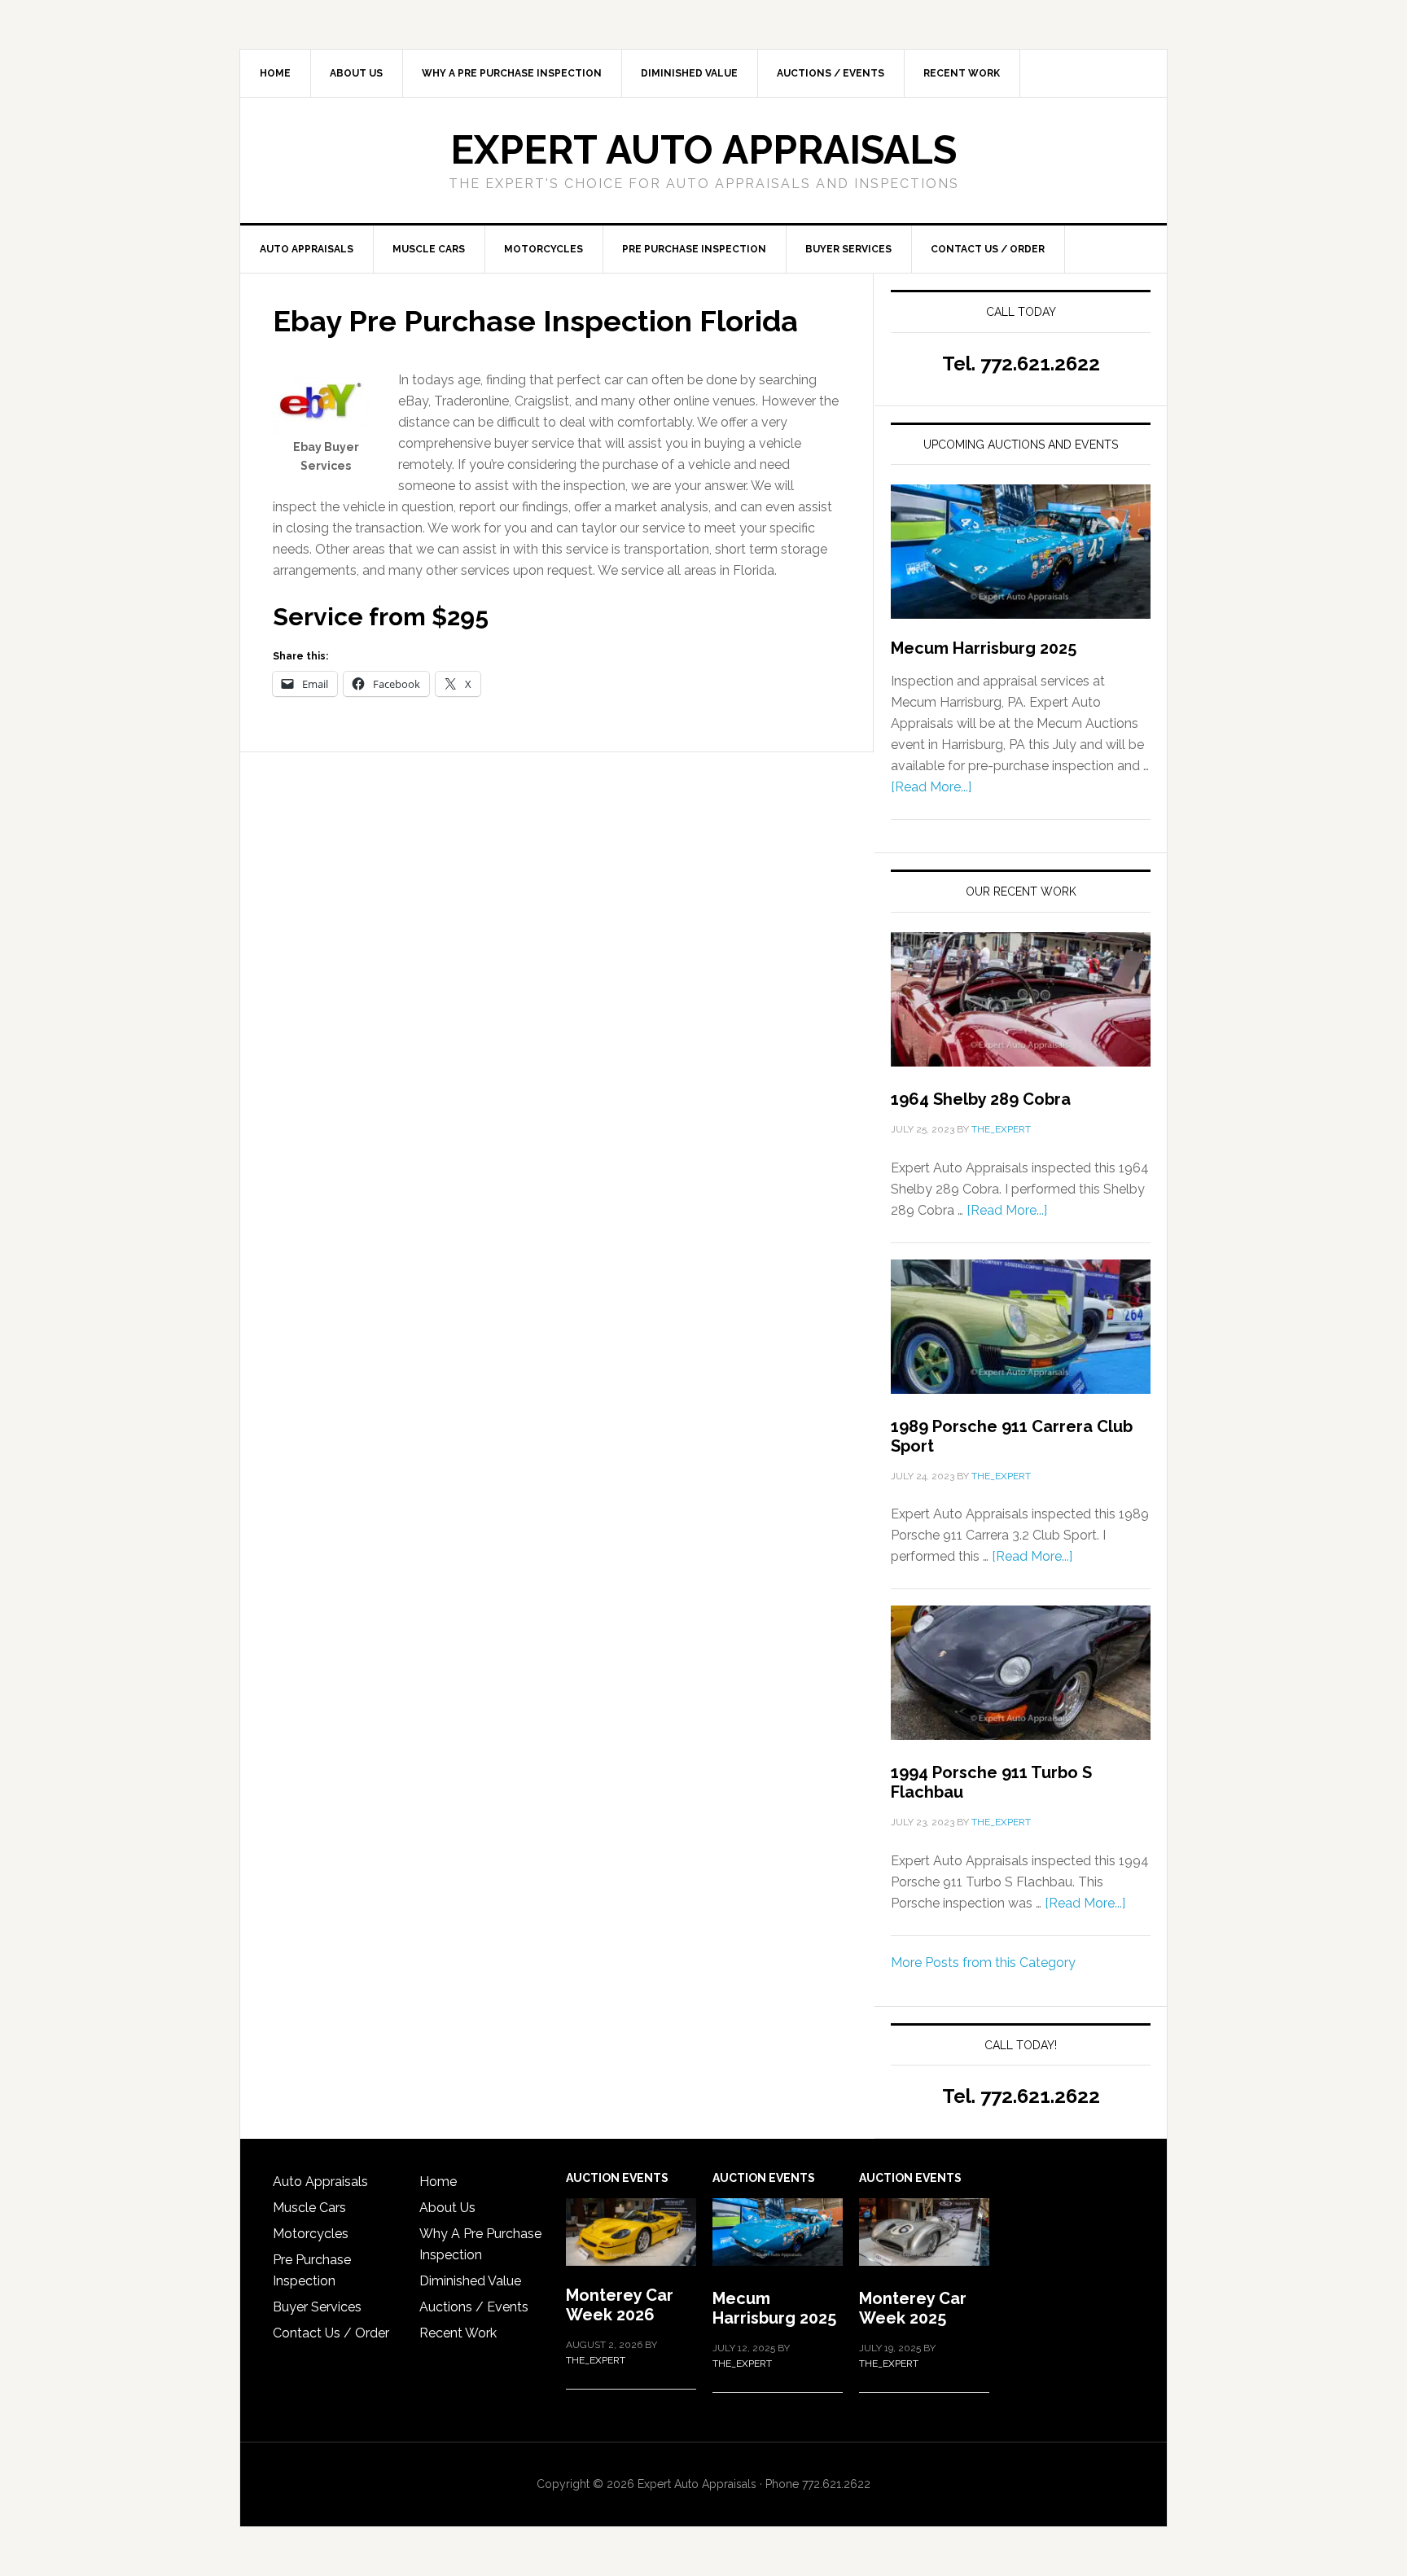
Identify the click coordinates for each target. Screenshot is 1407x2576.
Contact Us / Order (331, 2333)
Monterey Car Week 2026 (620, 2305)
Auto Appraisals (320, 2182)
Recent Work (458, 2333)
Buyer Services (317, 2307)
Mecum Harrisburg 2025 (984, 648)
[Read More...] (931, 787)
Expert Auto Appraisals (703, 150)
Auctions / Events (474, 2307)
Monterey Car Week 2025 (913, 2308)
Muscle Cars (309, 2208)
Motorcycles (311, 2234)
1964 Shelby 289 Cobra (981, 1099)
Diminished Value (470, 2281)
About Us (447, 2208)
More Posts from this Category (983, 1963)
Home (438, 2182)
